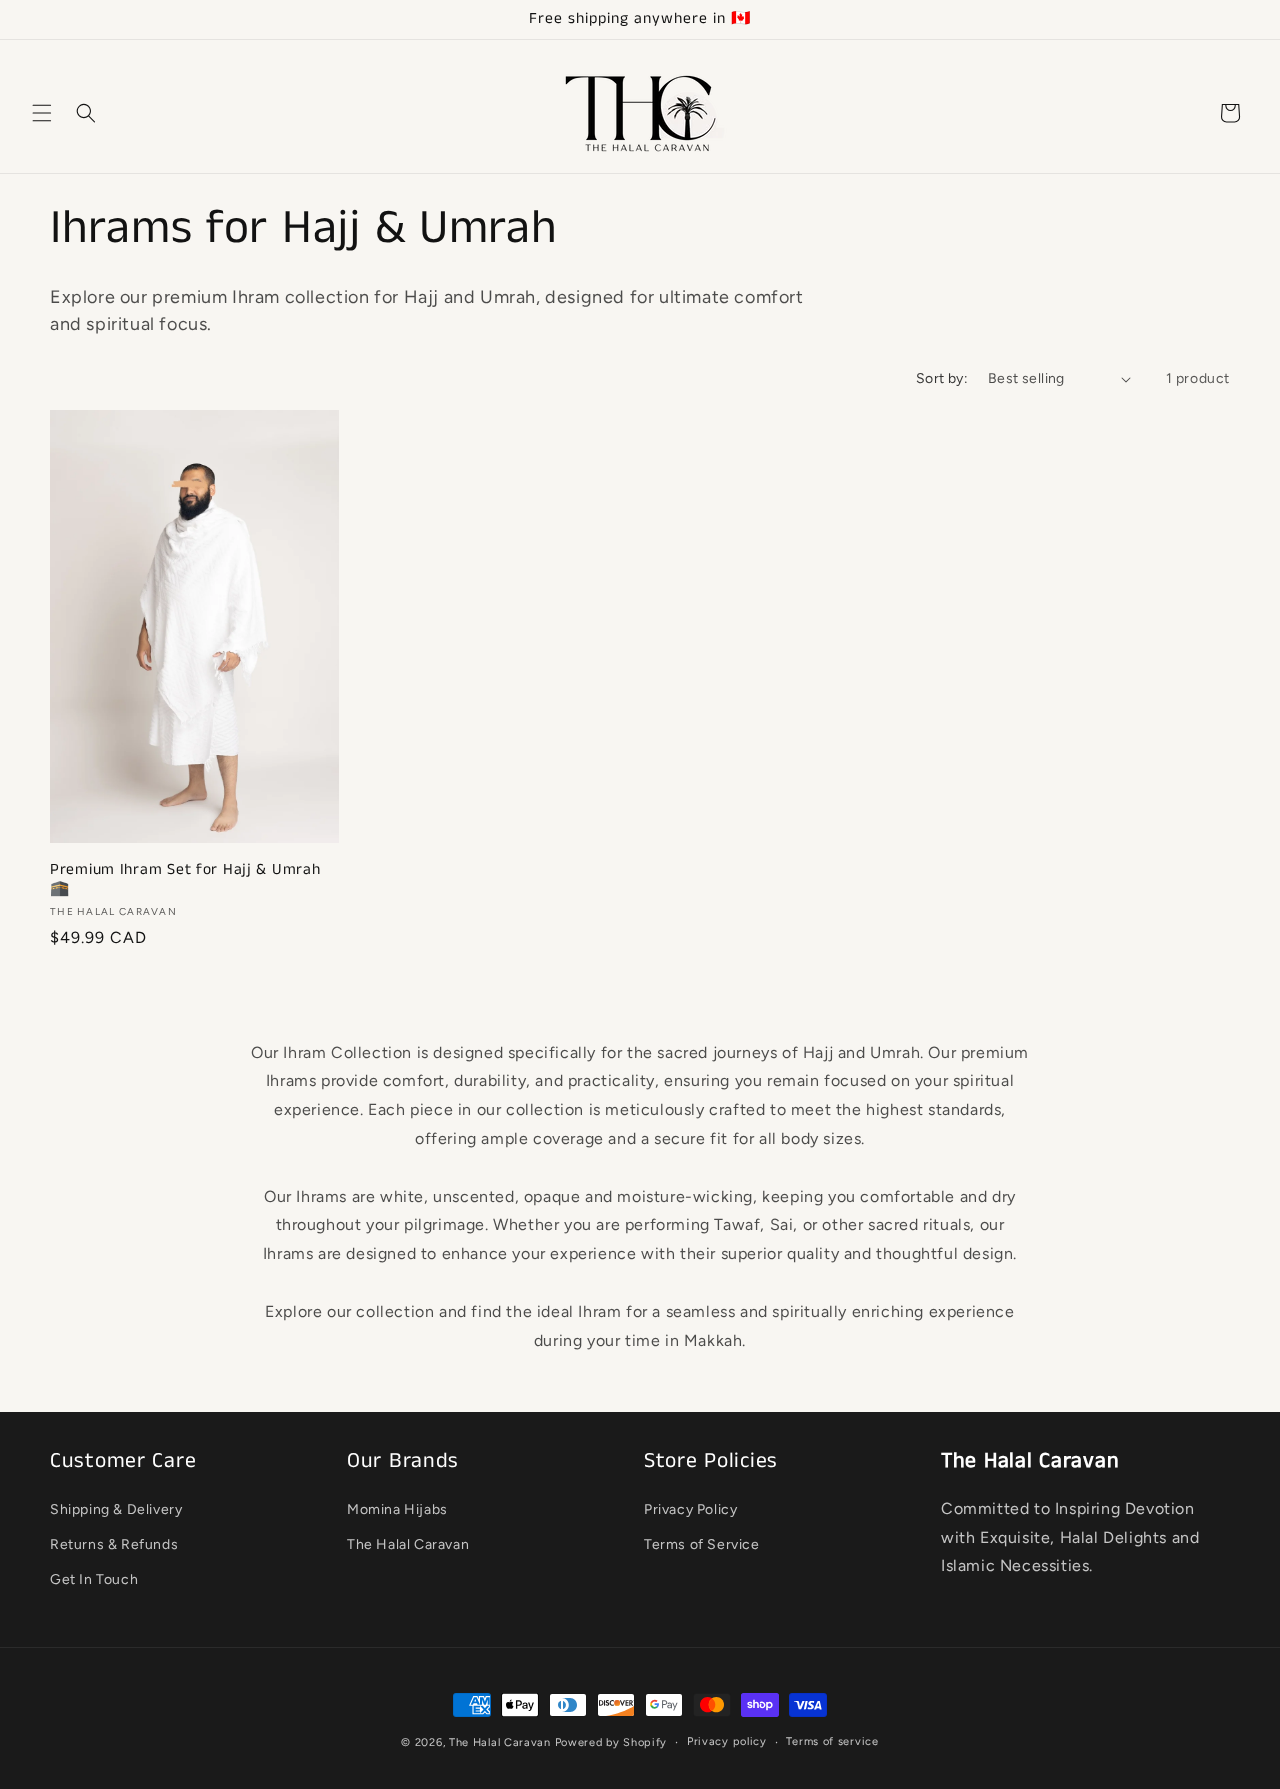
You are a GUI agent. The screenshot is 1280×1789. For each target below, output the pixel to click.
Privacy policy (727, 1741)
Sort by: (942, 378)
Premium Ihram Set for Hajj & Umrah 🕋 (185, 880)
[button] (42, 113)
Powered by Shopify (611, 1742)
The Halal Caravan (408, 1544)
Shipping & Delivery (116, 1509)
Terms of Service (702, 1544)
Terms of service (832, 1741)
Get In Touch (94, 1579)
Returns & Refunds (114, 1544)
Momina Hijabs (397, 1509)
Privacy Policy (690, 1509)
